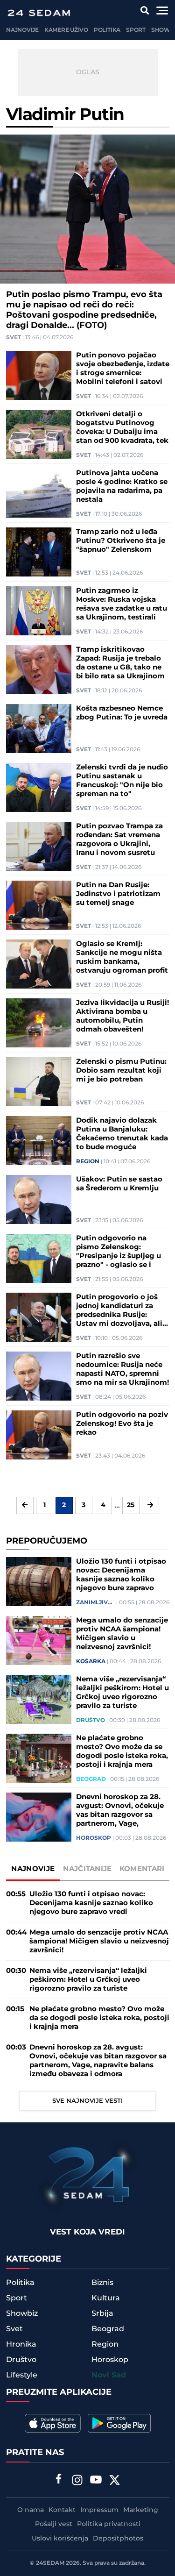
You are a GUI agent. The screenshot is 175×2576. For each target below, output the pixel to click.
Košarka (91, 1662)
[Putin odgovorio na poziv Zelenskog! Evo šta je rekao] (39, 1435)
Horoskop (94, 1838)
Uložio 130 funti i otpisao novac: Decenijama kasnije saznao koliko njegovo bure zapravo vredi (121, 1575)
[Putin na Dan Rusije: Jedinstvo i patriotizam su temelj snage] (39, 905)
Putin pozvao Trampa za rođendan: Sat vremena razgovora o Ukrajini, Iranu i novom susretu (119, 840)
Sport (136, 30)
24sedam (50, 2563)
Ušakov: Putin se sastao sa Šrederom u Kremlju (119, 1184)
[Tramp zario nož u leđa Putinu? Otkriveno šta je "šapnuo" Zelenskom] (39, 552)
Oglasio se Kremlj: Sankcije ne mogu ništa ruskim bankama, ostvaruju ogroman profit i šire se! (122, 957)
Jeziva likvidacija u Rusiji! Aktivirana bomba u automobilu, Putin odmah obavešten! (122, 1016)
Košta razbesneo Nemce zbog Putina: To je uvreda (122, 713)
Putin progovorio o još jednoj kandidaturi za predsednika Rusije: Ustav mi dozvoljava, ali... (122, 1310)
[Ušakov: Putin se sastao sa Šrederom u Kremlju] (39, 1199)
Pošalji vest (54, 2524)
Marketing (141, 2510)
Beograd (91, 1779)
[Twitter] (114, 2481)
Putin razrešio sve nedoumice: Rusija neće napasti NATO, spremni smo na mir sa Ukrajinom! (122, 1369)
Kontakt (62, 2510)
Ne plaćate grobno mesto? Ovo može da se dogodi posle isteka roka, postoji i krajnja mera (122, 1751)
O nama (31, 2510)
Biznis (102, 2283)
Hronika (21, 2344)
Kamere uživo (66, 30)
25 (131, 1505)
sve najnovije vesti (87, 2101)
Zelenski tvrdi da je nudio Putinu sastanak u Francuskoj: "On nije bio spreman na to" (122, 781)
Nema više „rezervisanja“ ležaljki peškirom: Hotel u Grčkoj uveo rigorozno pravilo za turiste (122, 1693)
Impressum (99, 2510)
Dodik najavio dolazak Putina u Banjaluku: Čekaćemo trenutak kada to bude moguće (122, 1134)
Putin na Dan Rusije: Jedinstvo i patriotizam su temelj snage (118, 894)
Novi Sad (109, 2375)
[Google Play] (119, 2423)
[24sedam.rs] (39, 13)
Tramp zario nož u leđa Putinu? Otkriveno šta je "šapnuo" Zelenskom (121, 541)
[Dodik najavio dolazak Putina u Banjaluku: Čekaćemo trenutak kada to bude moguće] (39, 1141)
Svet (14, 338)
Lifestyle (22, 2375)
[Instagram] (77, 2481)
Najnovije (22, 30)
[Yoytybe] (96, 2481)
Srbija (102, 2313)
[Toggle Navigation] (162, 11)
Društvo (91, 1721)
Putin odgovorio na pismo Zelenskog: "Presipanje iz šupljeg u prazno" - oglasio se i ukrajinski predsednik (119, 1252)
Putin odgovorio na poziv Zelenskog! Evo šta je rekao (122, 1424)
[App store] (53, 2423)
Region (88, 1162)
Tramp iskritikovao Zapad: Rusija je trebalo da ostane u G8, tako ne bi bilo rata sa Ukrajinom (120, 663)
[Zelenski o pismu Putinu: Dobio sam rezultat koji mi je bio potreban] (39, 1082)
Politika (107, 30)
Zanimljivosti (95, 1603)
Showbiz (22, 2313)
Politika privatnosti (109, 2524)
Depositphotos (118, 2539)
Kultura (106, 2298)
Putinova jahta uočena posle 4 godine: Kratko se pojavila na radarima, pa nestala (122, 486)
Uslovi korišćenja (60, 2539)
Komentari (142, 1869)
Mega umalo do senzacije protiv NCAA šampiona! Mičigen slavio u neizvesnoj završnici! (122, 1634)
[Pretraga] (145, 11)
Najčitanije (87, 1869)
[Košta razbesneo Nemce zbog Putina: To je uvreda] (39, 729)
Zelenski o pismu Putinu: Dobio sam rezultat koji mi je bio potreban (121, 1071)
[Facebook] (58, 2480)
